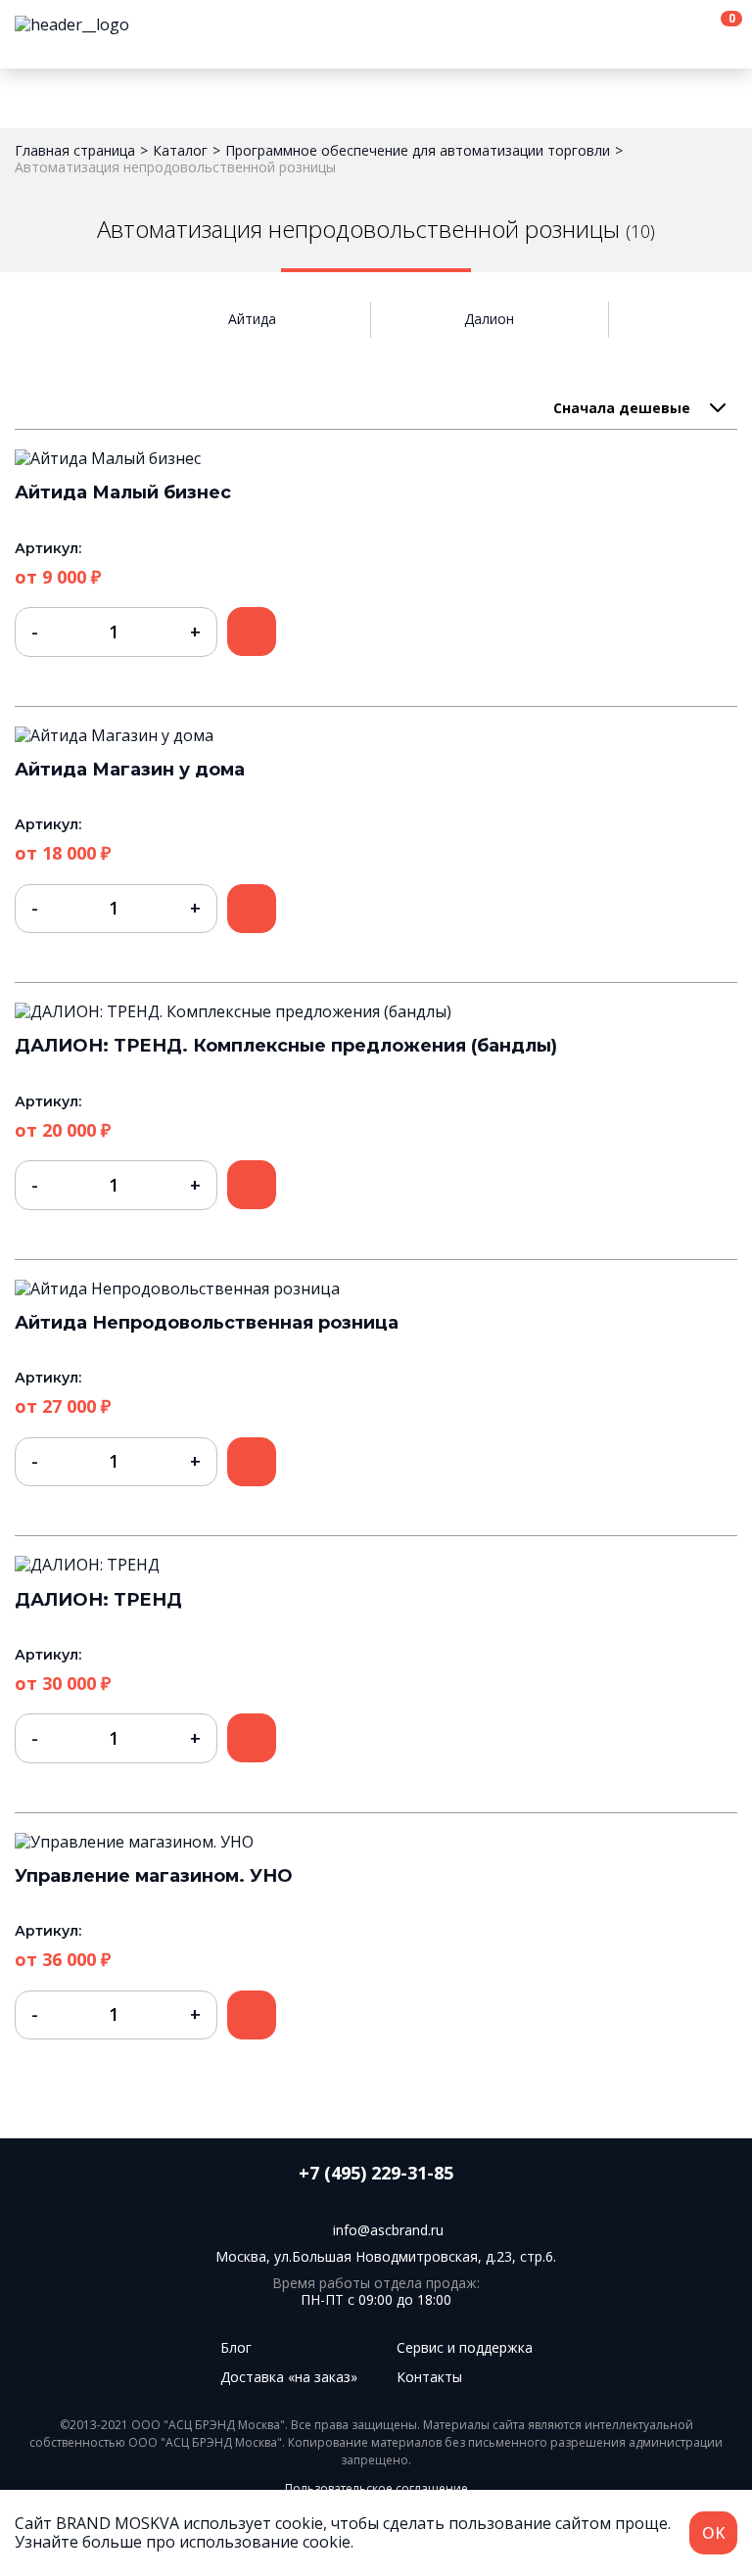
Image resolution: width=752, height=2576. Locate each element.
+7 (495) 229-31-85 (376, 2174)
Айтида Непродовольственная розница (207, 1323)
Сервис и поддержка (465, 2347)
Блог (236, 2347)
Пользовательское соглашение (376, 2488)
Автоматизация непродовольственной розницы (175, 168)
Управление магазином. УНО (154, 1876)
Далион (489, 320)
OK (713, 2533)
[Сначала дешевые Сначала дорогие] (639, 408)
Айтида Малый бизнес (123, 492)
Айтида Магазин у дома (130, 770)
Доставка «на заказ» (289, 2377)
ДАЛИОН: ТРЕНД (98, 1600)
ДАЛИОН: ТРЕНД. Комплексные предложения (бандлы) (286, 1046)
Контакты (429, 2377)
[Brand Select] (72, 25)
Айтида (252, 320)
